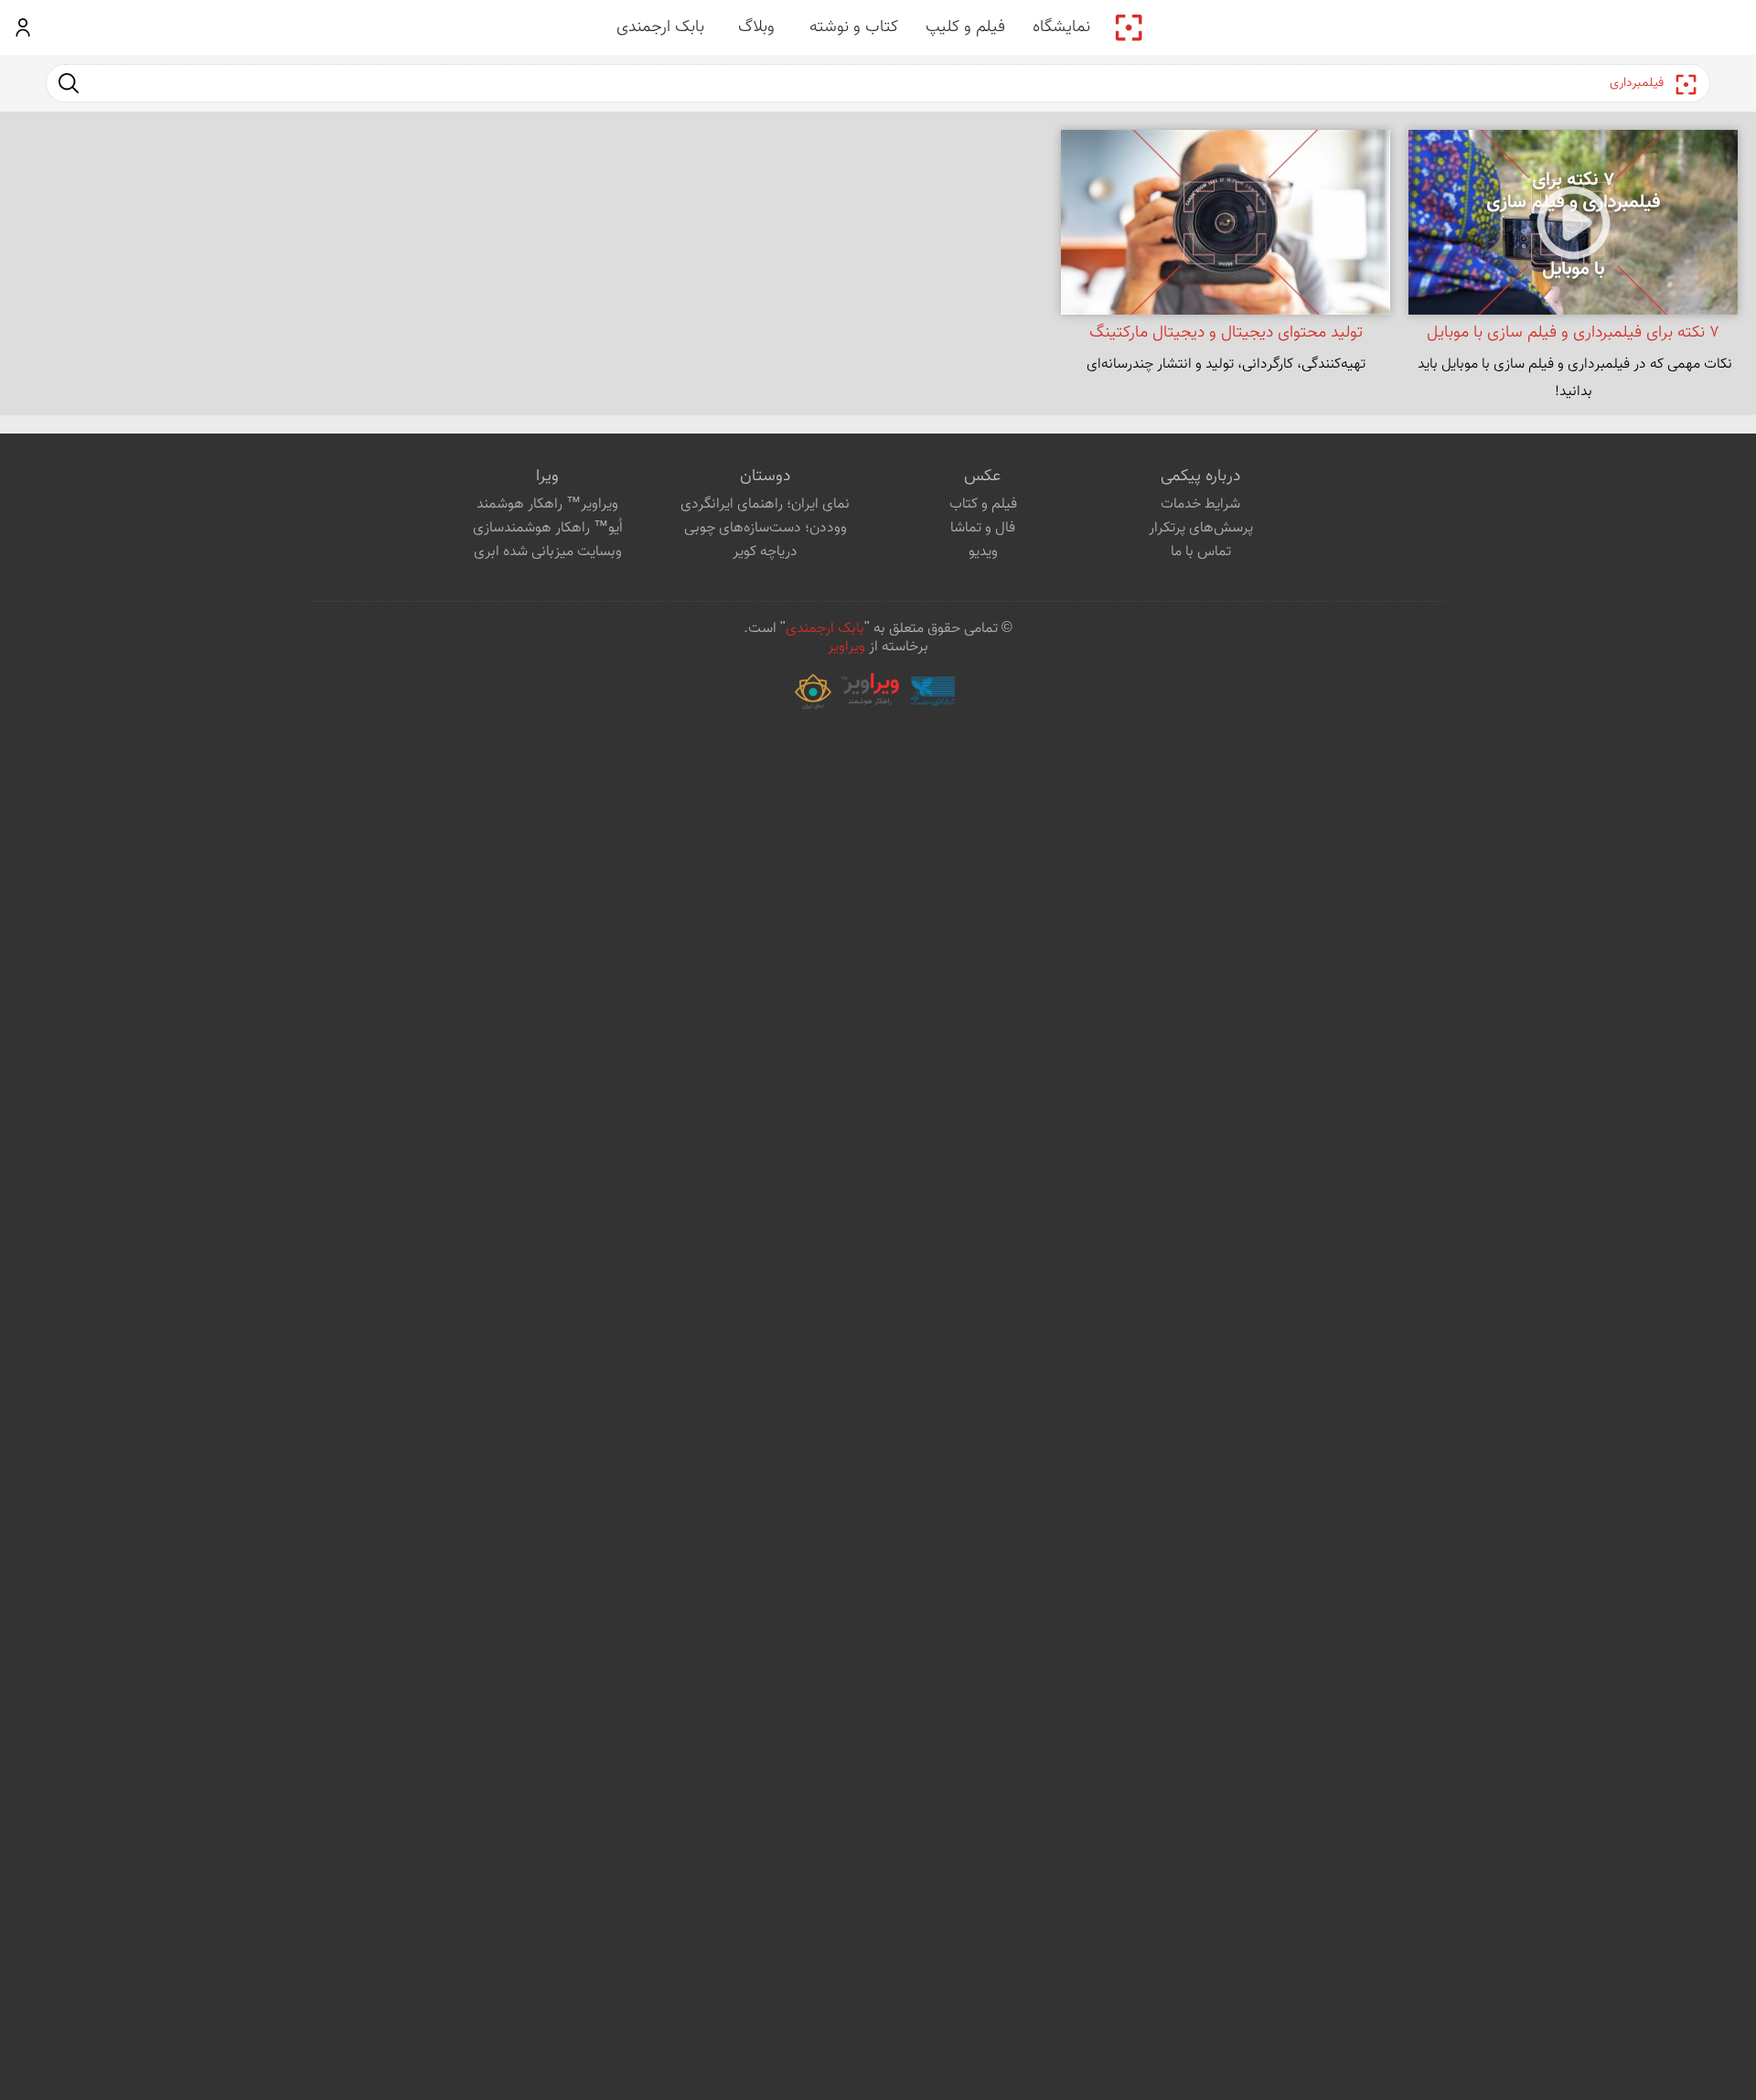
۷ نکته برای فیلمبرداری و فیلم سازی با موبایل (1573, 333)
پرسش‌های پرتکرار (1201, 528)
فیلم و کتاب (983, 504)
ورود (23, 27)
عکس (982, 477)
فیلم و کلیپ (965, 27)
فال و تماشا (983, 528)
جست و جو (69, 83)
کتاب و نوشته (854, 27)
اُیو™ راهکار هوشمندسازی (548, 528)
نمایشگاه (1061, 27)
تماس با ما (1201, 552)
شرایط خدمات (1200, 504)
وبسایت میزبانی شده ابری (548, 552)
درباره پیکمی (1200, 477)
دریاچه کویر (765, 552)
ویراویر (846, 647)
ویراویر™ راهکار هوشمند (547, 504)
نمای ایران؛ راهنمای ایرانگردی (765, 504)
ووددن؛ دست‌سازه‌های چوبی (766, 528)
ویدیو (983, 552)
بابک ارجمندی (660, 27)
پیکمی (1129, 27)
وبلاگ (756, 27)
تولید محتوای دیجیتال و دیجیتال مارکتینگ (1226, 333)
